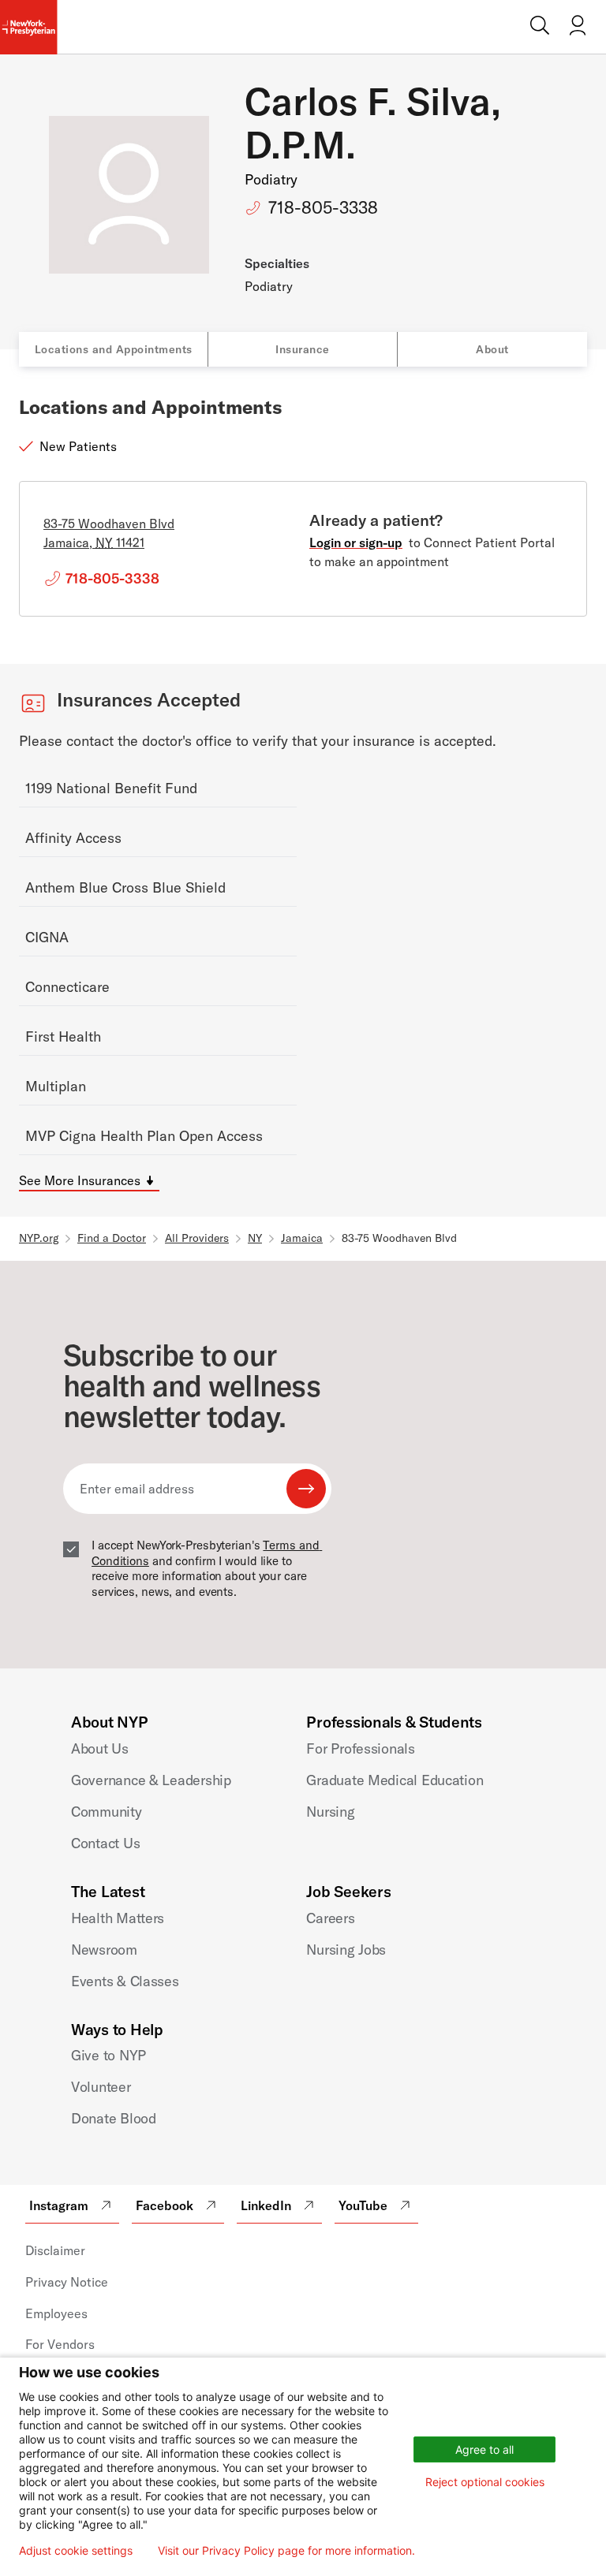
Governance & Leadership (151, 1780)
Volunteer (101, 2087)
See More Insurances (80, 1180)
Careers (330, 1918)
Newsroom (104, 1950)
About (492, 349)
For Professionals (360, 1748)
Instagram (59, 2205)
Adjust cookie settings (76, 2551)
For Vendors (60, 2344)
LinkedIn (266, 2205)
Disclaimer (55, 2250)
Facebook (165, 2205)
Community (107, 1812)
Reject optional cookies (485, 2482)
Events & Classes (125, 1981)
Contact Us (105, 1843)
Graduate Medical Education (395, 1780)
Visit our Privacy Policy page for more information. (286, 2551)
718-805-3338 (323, 207)
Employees (56, 2313)
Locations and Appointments (114, 349)
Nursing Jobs (346, 1950)
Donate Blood (114, 2118)
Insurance (303, 349)
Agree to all (484, 2449)
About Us (100, 1748)
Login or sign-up (356, 542)
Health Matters (118, 1918)
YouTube (363, 2205)
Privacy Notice (67, 2282)
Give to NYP (108, 2055)
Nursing (330, 1812)
